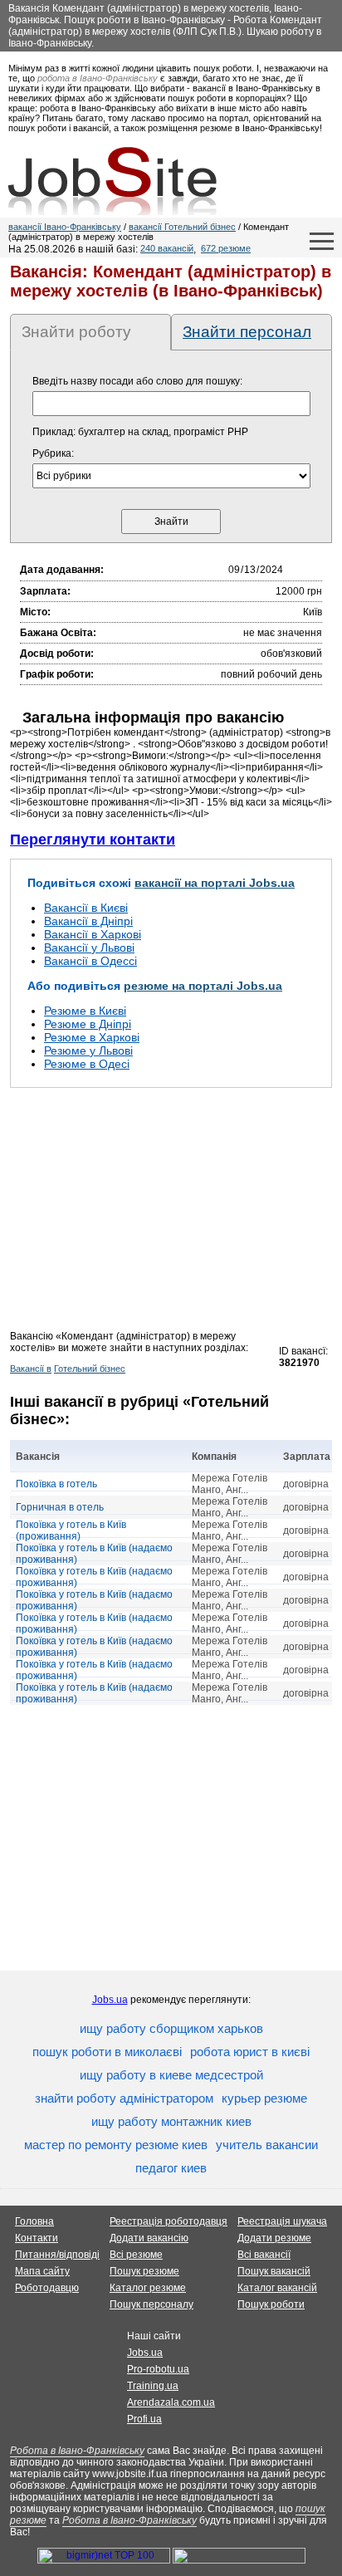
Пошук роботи (271, 2304)
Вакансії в (31, 1369)
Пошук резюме (144, 2271)
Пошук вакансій (274, 2271)
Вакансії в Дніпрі (88, 921)
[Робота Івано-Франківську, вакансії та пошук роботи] (112, 181)
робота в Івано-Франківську (98, 78)
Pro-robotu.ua (158, 2369)
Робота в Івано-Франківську (77, 2451)
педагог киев (171, 2168)
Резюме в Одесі (87, 1064)
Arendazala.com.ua (171, 2402)
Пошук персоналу (151, 2304)
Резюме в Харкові (92, 1037)
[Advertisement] (171, 1214)
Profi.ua (144, 2419)
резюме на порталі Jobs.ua (203, 986)
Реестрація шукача (282, 2221)
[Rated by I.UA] (239, 2560)
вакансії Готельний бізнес (182, 227)
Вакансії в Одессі (90, 961)
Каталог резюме (148, 2288)
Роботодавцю (47, 2288)
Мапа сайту (42, 2271)
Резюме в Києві (85, 1011)
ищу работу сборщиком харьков (171, 2028)
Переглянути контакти (93, 840)
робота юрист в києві (250, 2052)
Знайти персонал (247, 332)
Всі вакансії (264, 2255)
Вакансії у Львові (89, 948)
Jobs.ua (110, 2000)
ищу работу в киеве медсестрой (171, 2075)
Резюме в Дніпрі (88, 1024)
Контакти (37, 2238)
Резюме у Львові (88, 1050)
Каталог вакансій (277, 2288)
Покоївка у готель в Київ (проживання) (71, 1530)
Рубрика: (53, 453)
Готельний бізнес (90, 1369)
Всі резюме (136, 2255)
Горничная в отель (60, 1507)
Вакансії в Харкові (93, 934)
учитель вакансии (267, 2145)
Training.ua (153, 2386)
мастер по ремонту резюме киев (116, 2145)
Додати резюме (274, 2238)
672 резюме (226, 248)
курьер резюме (264, 2098)
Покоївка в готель (56, 1484)
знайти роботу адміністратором (124, 2098)
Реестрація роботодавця (169, 2221)
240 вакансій (167, 248)
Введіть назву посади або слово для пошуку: (137, 381)
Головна (34, 2221)
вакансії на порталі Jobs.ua (215, 883)
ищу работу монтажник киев (171, 2121)
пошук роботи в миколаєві (107, 2052)
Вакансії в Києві (86, 908)
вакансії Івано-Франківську (65, 227)
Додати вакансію (149, 2238)
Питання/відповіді (57, 2255)
